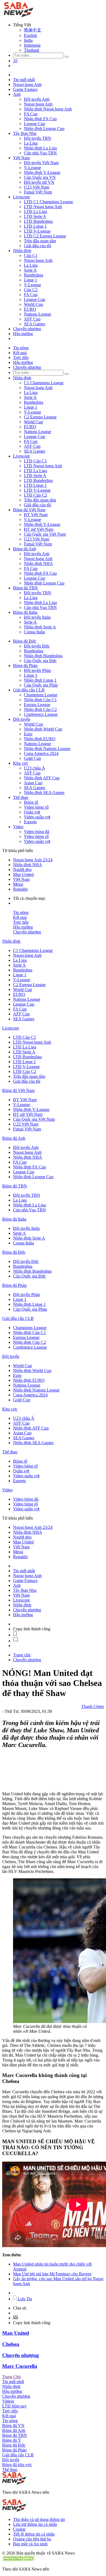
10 (15, 61)
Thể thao (21, 797)
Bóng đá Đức (25, 641)
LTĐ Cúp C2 (35, 495)
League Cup (35, 124)
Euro (28, 734)
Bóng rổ (31, 802)
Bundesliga (34, 275)
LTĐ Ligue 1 (35, 226)
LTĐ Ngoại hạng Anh (43, 207)
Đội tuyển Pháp (37, 670)
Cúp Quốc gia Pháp (41, 685)
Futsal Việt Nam (38, 192)
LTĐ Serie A (35, 216)
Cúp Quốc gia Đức (40, 661)
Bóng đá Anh (25, 549)
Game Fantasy (25, 89)
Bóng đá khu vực (17, 2465)
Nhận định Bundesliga (43, 656)
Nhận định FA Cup (40, 119)
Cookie (19, 2529)
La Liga (31, 143)
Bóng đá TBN (25, 588)
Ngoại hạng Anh (27, 85)
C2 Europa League (40, 417)
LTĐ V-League (37, 231)
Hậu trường (23, 334)
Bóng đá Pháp (25, 666)
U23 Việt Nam (37, 187)
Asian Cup (33, 783)
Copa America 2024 (41, 753)
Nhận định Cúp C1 (40, 700)
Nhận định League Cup (44, 128)
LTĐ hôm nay (14, 2406)
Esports (30, 822)
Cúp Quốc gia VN (40, 177)
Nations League (38, 314)
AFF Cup (32, 319)
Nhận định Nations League (47, 749)
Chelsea (11, 2344)
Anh (17, 94)
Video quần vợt (37, 817)
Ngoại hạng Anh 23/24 (33, 860)
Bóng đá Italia (25, 612)
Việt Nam (21, 158)
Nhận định (22, 251)
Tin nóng (21, 348)
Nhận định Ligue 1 (40, 680)
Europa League (37, 705)
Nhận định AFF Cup (42, 778)
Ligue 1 (31, 280)
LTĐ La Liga (35, 212)
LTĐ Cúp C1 (35, 461)
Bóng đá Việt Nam (29, 510)
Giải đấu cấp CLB (29, 690)
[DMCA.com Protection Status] (18, 2560)
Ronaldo (20, 889)
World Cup (33, 304)
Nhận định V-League (42, 172)
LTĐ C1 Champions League (49, 202)
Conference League (41, 714)
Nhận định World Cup (43, 729)
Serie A (30, 270)
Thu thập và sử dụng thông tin (39, 2519)
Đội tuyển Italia (37, 617)
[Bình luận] (15, 1641)
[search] (67, 57)
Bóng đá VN (13, 2426)
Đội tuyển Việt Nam (41, 163)
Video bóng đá (37, 832)
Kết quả (20, 353)
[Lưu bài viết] (15, 1635)
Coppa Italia (34, 632)
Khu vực (21, 763)
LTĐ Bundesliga (38, 221)
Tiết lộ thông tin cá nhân (34, 2534)
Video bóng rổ (36, 807)
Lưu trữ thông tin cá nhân (35, 2524)
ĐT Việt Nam (36, 515)
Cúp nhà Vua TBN (40, 153)
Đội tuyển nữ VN (39, 182)
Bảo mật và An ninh (30, 2544)
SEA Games (35, 324)
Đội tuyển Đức (37, 646)
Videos (8, 2401)
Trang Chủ (11, 2377)
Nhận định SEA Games (44, 793)
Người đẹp (22, 870)
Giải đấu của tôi (38, 246)
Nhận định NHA (38, 563)
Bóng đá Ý (12, 2440)
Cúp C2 (31, 290)
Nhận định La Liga (40, 148)
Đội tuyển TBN (38, 138)
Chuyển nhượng (27, 329)
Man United (23, 874)
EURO (30, 309)
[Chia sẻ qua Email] (15, 2318)
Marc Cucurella (20, 2366)
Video (18, 827)
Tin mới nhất (24, 80)
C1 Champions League (44, 383)
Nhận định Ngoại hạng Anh (48, 109)
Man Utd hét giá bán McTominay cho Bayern (52, 2274)
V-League (32, 168)
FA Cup (31, 114)
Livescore (21, 197)
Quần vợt (32, 812)
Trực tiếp (21, 358)
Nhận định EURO (40, 739)
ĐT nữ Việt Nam (39, 529)
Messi (18, 884)
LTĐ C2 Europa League (45, 236)
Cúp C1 (31, 255)
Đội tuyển (22, 719)
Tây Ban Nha (25, 133)
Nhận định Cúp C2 (40, 709)
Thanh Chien (93, 1706)
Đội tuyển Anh (37, 99)
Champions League (41, 695)
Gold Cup (32, 758)
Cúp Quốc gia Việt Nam (45, 534)
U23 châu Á (35, 768)
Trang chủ (22, 1655)
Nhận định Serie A (40, 627)
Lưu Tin (24, 2299)
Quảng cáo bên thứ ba (32, 2539)
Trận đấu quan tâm (40, 241)
